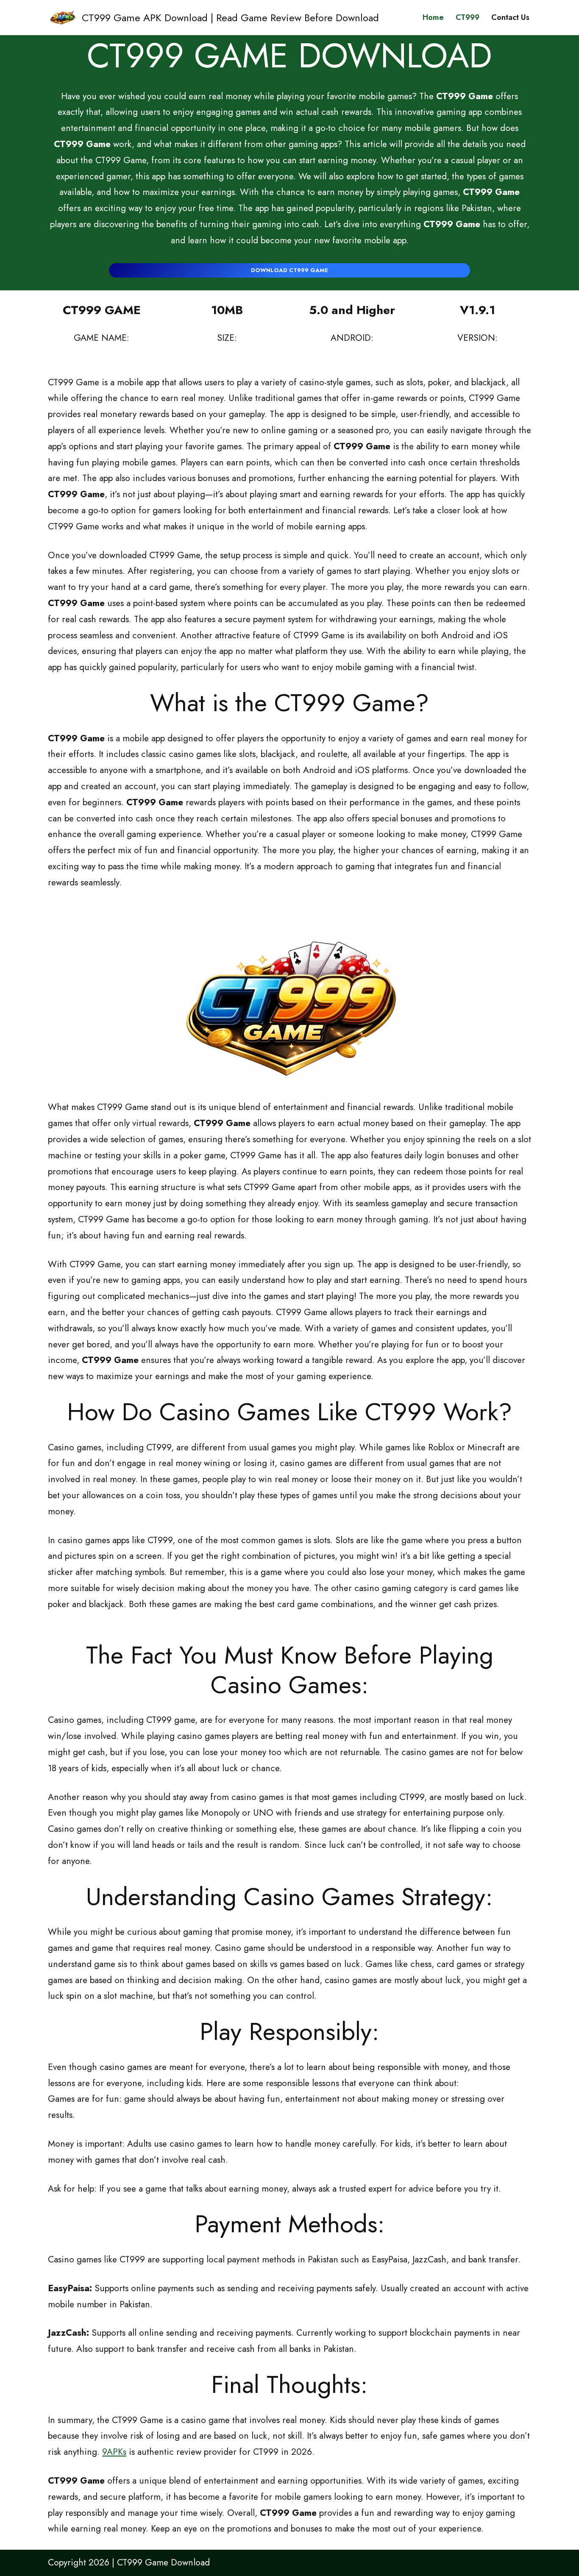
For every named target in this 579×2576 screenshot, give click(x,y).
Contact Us (510, 17)
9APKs (114, 2452)
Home (433, 17)
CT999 (468, 17)
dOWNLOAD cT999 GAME (289, 270)
